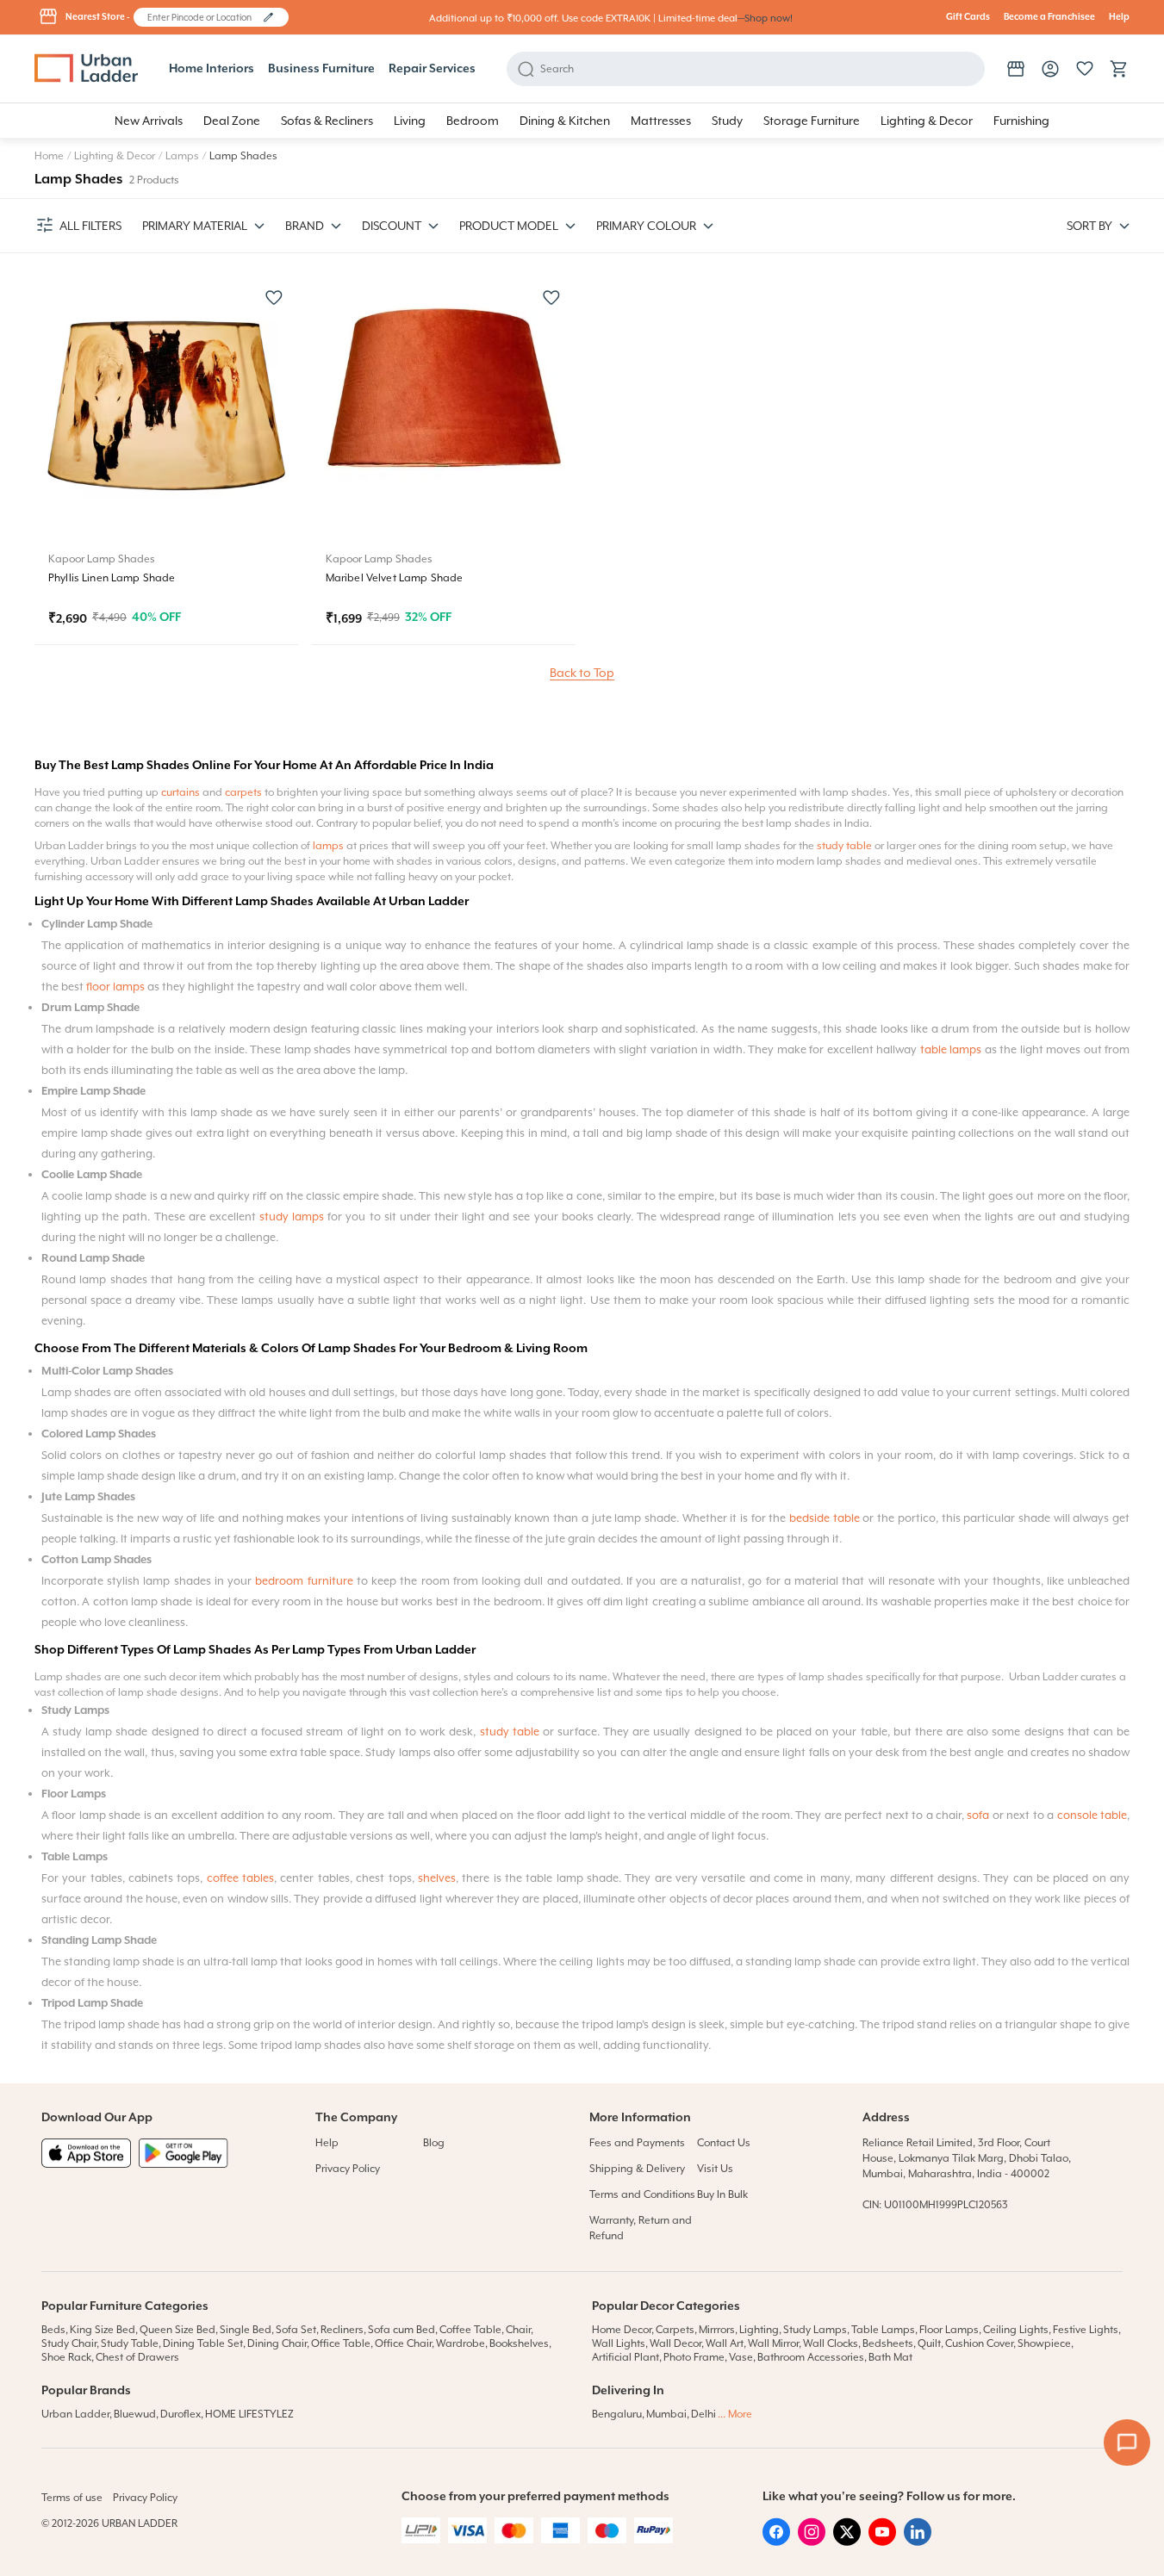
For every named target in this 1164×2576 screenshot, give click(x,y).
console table (1092, 1815)
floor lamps (115, 987)
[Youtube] (882, 2542)
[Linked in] (918, 2542)
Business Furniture (321, 69)
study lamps (292, 1217)
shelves (437, 1878)
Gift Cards (968, 17)
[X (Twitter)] (847, 2542)
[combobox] (203, 17)
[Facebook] (776, 2542)
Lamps (182, 156)
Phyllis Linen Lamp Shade (112, 578)
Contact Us (724, 2143)
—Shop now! (765, 19)
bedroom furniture (304, 1581)
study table (844, 846)
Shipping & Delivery (637, 2169)
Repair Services (432, 69)
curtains (181, 792)
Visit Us (715, 2169)
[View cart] (1119, 69)
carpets (243, 792)
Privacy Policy (348, 2169)
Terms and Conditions (642, 2194)
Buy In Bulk (722, 2194)
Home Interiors (212, 69)
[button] (268, 17)
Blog (434, 2143)
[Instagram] (812, 2542)
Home (49, 156)
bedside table (825, 1518)
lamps (328, 846)
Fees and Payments (637, 2143)
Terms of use (72, 2498)
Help (1119, 17)
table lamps (951, 1049)
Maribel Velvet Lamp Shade (395, 578)
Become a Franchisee (1049, 17)
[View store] (1016, 69)
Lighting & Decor (115, 156)
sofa (978, 1815)
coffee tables (240, 1878)
